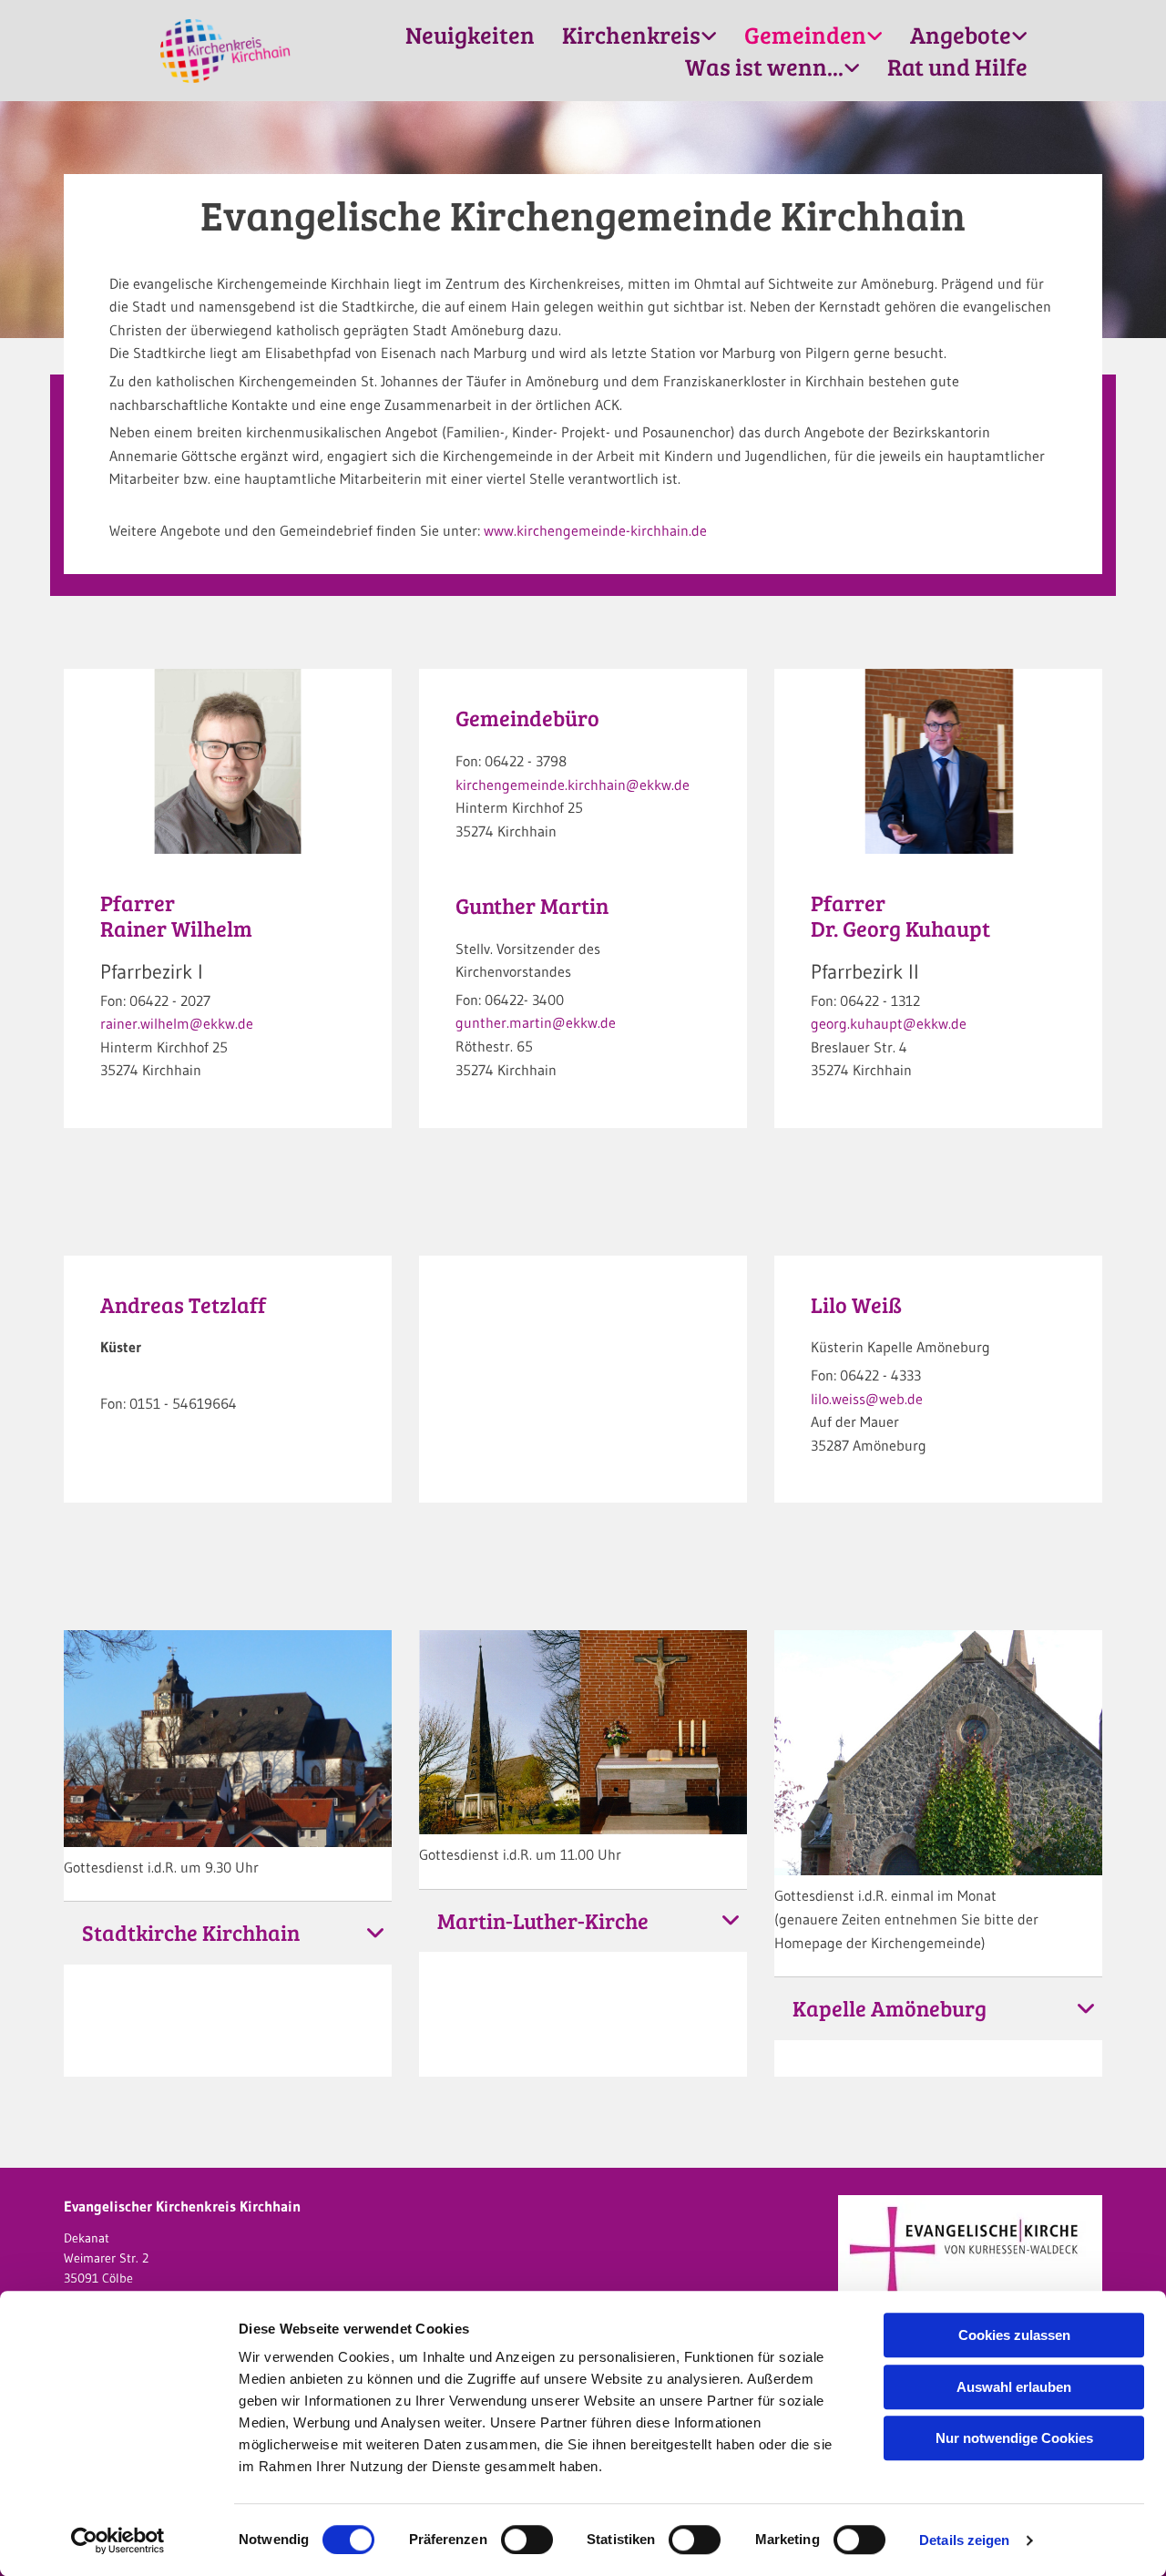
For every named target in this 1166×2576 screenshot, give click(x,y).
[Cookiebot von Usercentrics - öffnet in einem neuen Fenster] (118, 2540)
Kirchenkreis (631, 35)
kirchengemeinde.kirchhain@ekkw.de (573, 785)
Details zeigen (964, 2540)
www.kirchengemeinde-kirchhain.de (595, 530)
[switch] (527, 2540)
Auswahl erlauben (1014, 2387)
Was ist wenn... (764, 67)
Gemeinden (805, 35)
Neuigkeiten (470, 35)
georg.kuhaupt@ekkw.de (889, 1023)
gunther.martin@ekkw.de (536, 1022)
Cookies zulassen (1014, 2335)
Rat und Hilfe (957, 67)
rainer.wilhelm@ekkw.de (177, 1023)
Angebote (961, 35)
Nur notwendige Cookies (1014, 2438)
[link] (639, 35)
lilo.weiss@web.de (867, 1399)
